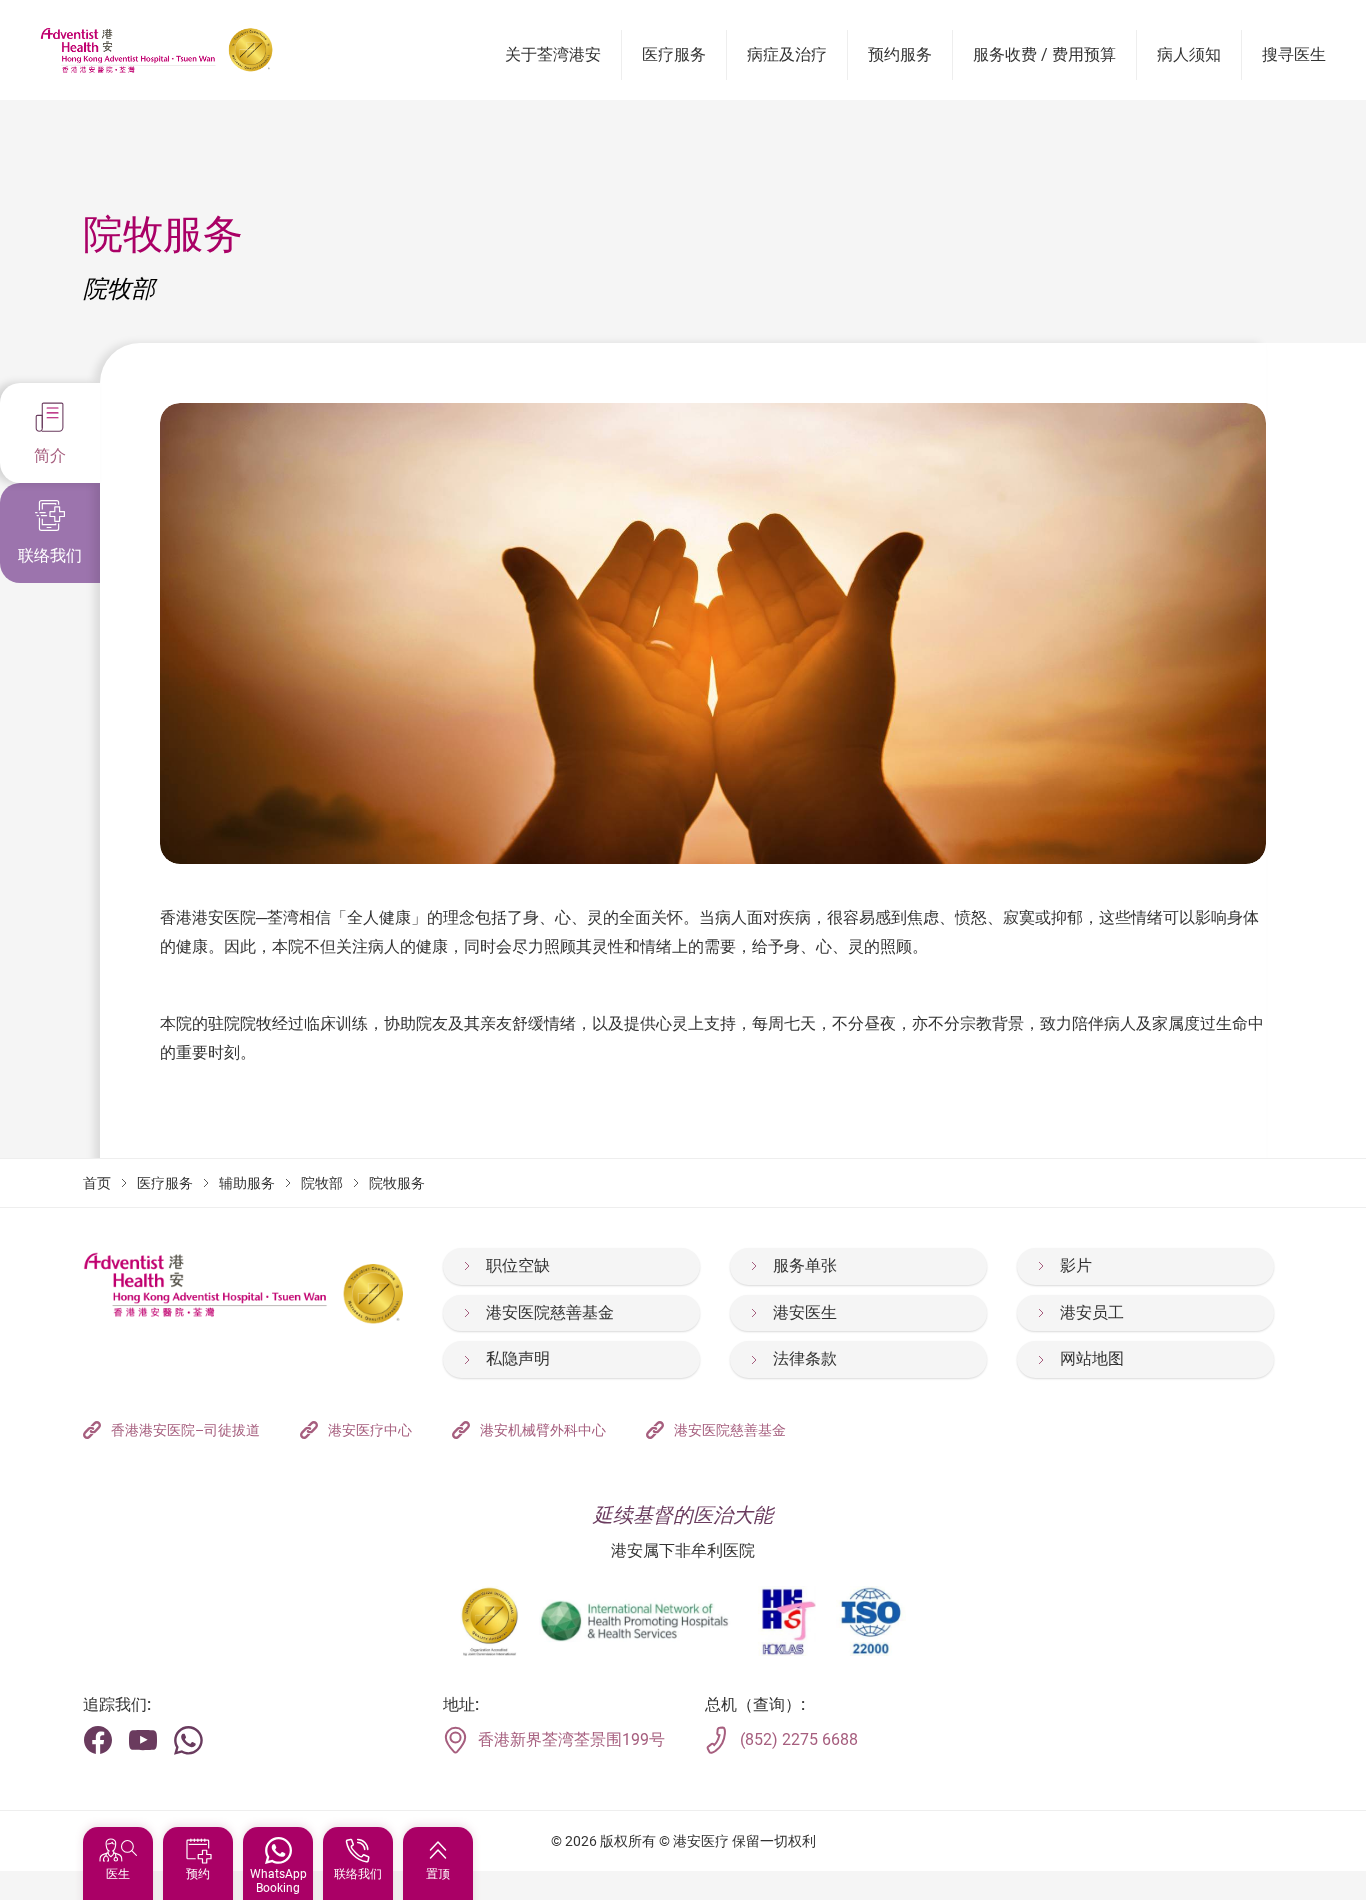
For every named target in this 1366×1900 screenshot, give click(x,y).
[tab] (50, 433)
